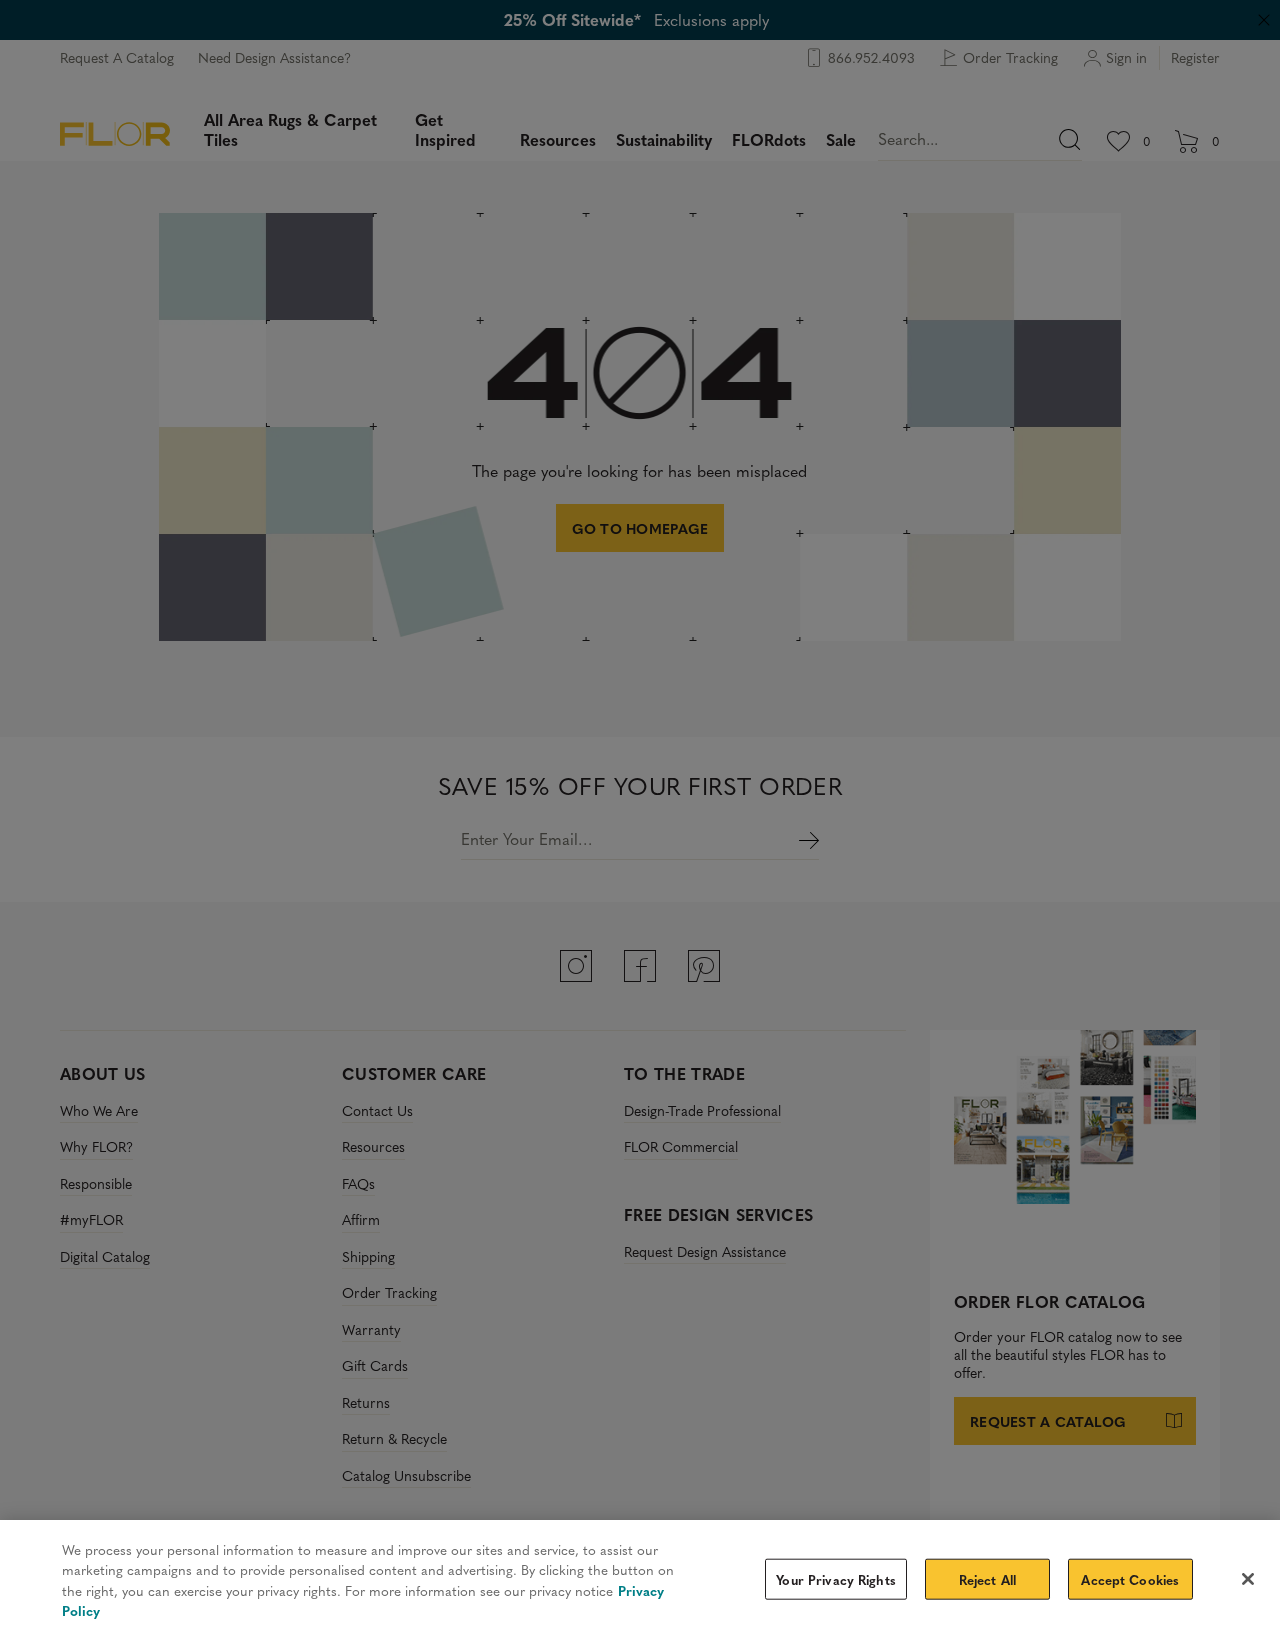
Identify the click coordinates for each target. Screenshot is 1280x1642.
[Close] (1248, 1579)
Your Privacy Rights (835, 1579)
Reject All (987, 1579)
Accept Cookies (1130, 1579)
